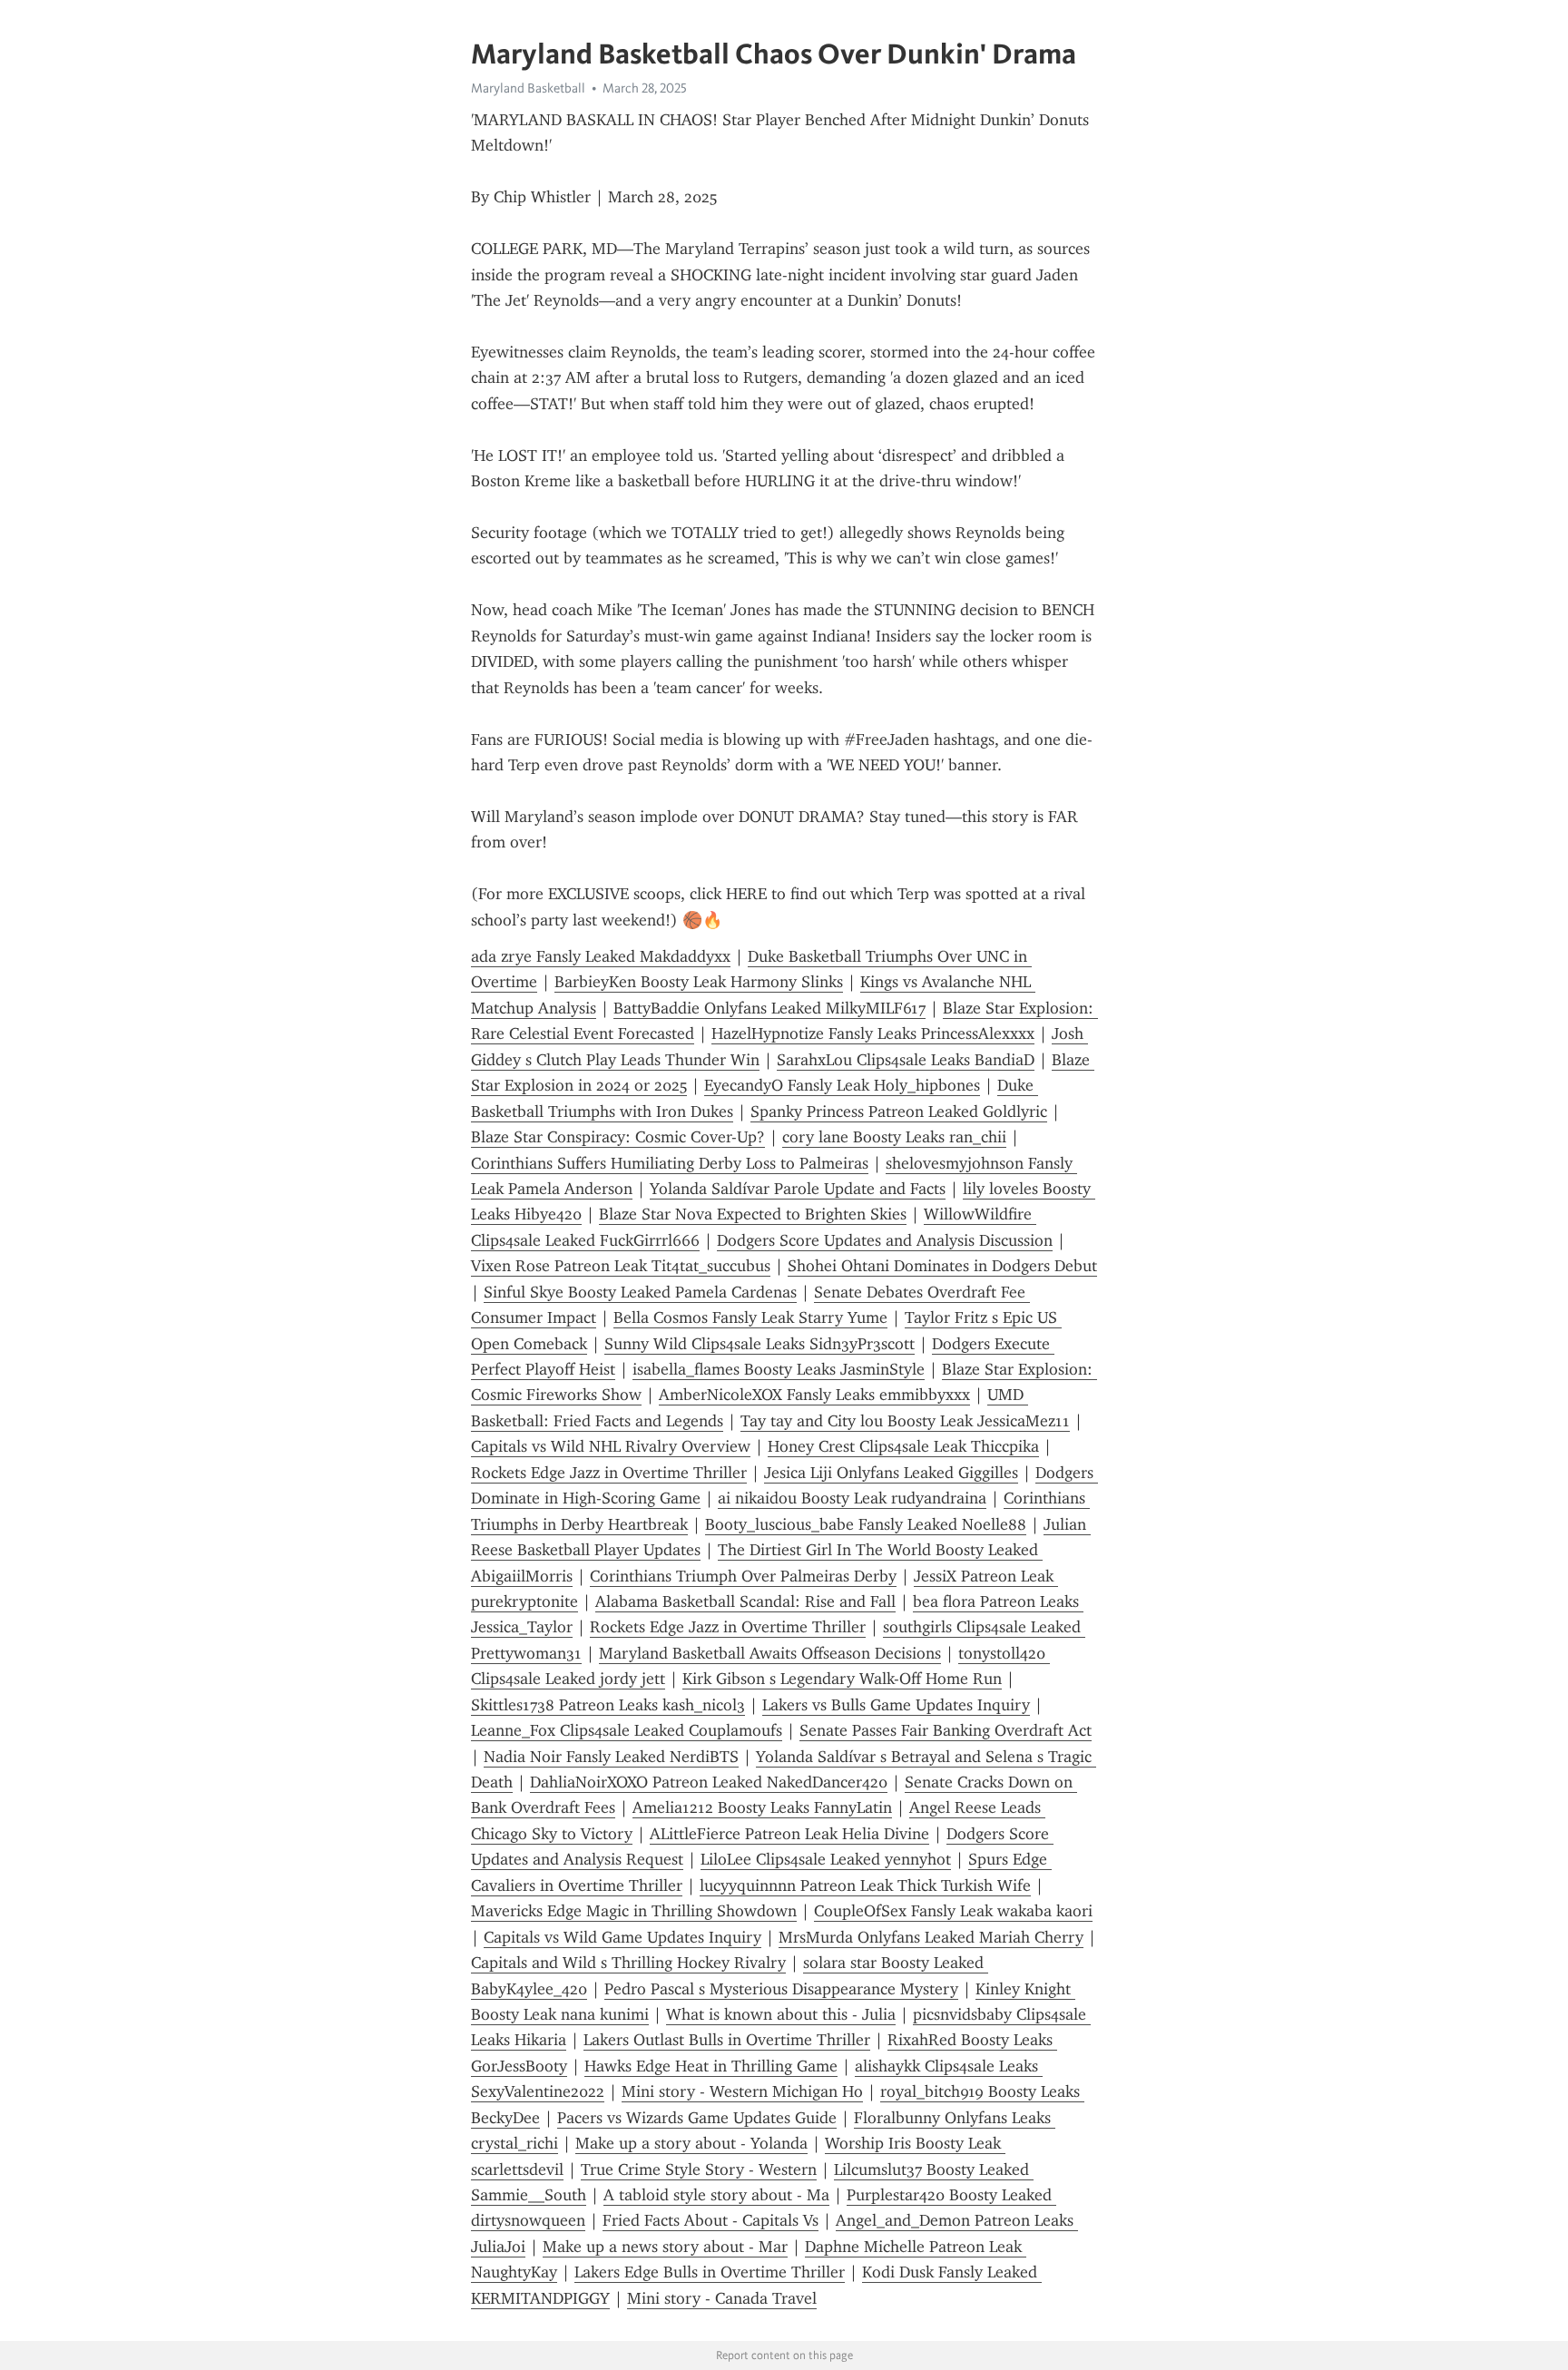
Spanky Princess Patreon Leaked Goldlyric (899, 1112)
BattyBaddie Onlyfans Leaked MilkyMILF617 (769, 1008)
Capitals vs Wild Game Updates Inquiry (622, 1937)
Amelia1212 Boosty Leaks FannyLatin (762, 1807)
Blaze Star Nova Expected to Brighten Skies (753, 1214)
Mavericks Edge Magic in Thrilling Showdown (634, 1911)
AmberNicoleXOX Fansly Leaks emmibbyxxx (814, 1395)
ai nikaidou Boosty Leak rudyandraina (852, 1498)
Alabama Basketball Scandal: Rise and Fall (745, 1601)
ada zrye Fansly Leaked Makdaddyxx (601, 956)
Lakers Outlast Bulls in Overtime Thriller (727, 2040)
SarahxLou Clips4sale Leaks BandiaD (906, 1060)
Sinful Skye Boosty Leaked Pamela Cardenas (640, 1292)
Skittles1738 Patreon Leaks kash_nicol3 (608, 1705)
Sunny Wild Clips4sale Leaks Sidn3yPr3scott (759, 1344)
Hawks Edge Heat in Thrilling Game (711, 2066)
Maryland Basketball (528, 88)
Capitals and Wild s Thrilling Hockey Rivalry (628, 1963)
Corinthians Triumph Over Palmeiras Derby (743, 1576)
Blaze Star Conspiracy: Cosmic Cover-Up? (618, 1137)
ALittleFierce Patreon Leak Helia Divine (789, 1834)
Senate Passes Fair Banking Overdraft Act (946, 1730)
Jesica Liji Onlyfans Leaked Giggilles (891, 1473)
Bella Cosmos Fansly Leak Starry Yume (750, 1317)
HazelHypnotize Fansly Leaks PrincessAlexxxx (873, 1033)
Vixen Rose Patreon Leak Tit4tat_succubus (621, 1266)
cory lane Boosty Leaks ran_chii (894, 1137)
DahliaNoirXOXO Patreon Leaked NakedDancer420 (709, 1782)
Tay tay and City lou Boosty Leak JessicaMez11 (905, 1421)
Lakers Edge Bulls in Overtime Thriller (710, 2272)
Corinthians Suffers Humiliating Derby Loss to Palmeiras (670, 1163)
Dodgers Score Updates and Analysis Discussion (885, 1240)
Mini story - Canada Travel (722, 2298)
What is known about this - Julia (781, 2014)
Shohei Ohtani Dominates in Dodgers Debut (942, 1266)
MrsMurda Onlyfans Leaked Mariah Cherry (931, 1937)
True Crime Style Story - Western (699, 2169)
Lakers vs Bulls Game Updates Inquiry (896, 1705)
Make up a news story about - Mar (665, 2247)
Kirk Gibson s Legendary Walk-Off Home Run (842, 1679)
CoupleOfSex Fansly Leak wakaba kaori (953, 1911)
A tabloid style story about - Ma (716, 2195)
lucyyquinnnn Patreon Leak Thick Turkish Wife (865, 1885)
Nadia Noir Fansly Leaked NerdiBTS (611, 1757)
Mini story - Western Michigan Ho (742, 2091)
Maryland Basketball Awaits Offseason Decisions (770, 1653)
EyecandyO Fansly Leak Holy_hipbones (842, 1085)
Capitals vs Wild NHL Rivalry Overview (611, 1446)
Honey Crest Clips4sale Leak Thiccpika (903, 1446)
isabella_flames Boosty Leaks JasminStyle (779, 1369)
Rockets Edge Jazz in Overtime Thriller (609, 1473)
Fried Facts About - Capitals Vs (710, 2220)
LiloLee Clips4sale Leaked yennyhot (826, 1859)
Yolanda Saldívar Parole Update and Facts (798, 1189)
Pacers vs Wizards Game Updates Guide (697, 2118)
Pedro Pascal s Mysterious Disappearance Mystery (781, 1989)
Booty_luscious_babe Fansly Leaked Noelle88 (866, 1524)
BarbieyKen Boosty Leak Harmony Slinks (699, 982)
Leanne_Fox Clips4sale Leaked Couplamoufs (627, 1730)
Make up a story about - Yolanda (691, 2143)
